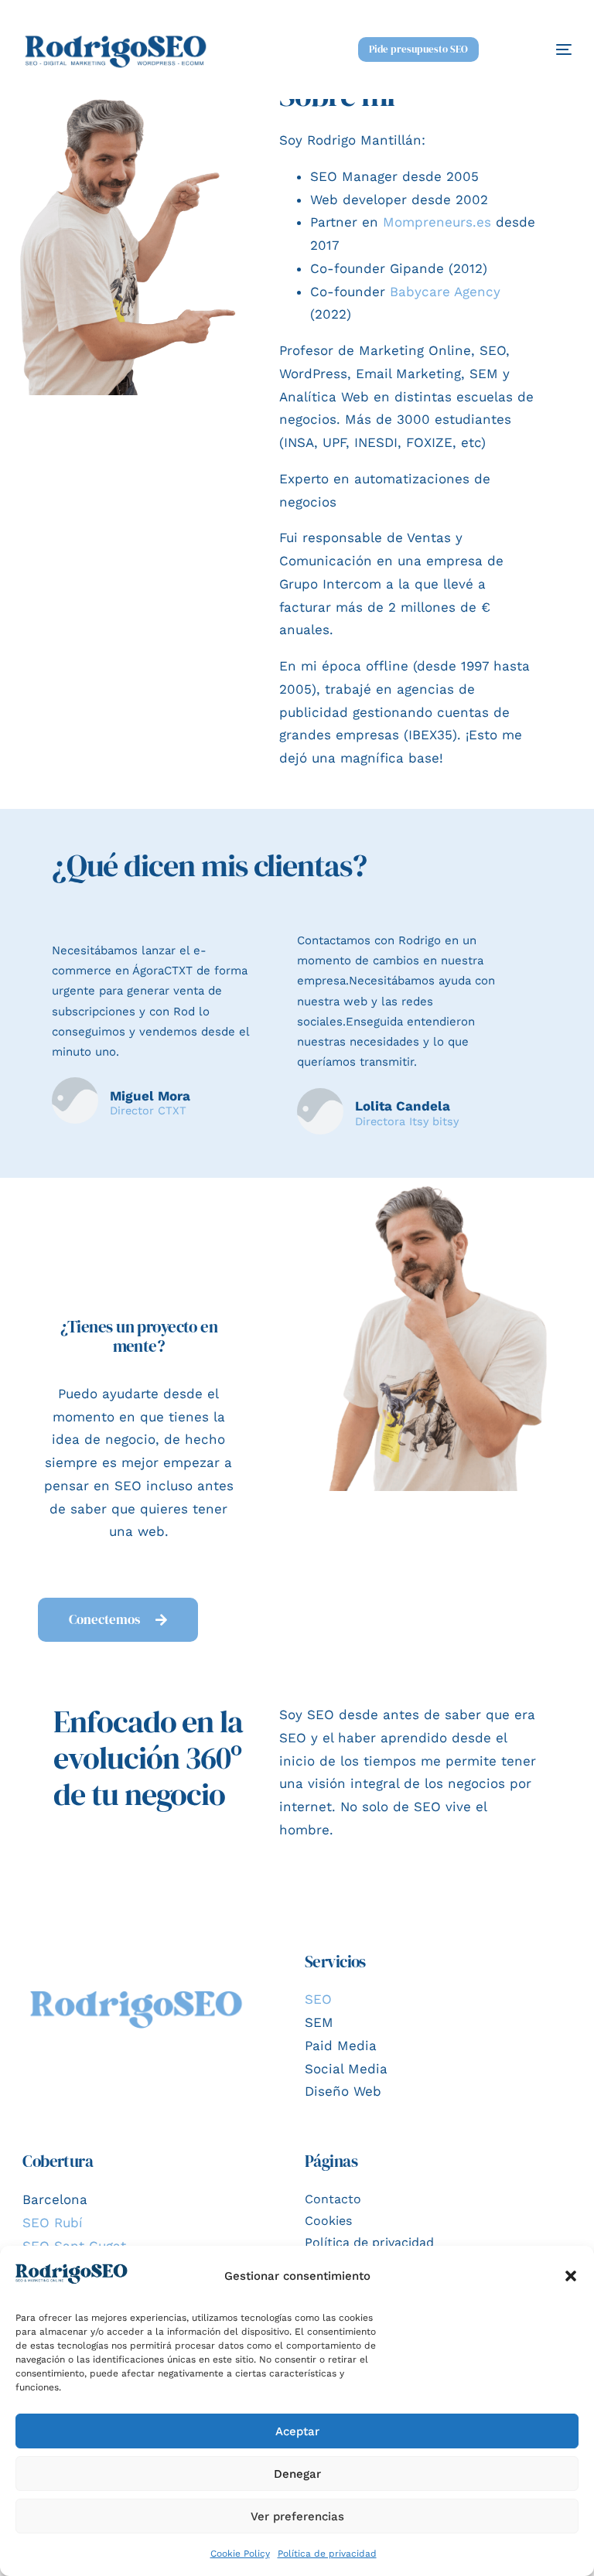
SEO (318, 1999)
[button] (571, 2276)
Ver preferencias (297, 2516)
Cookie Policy (240, 2554)
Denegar (297, 2474)
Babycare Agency (445, 292)
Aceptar (297, 2431)
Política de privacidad (327, 2554)
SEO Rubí (53, 2223)
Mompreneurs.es (437, 222)
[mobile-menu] (543, 49)
